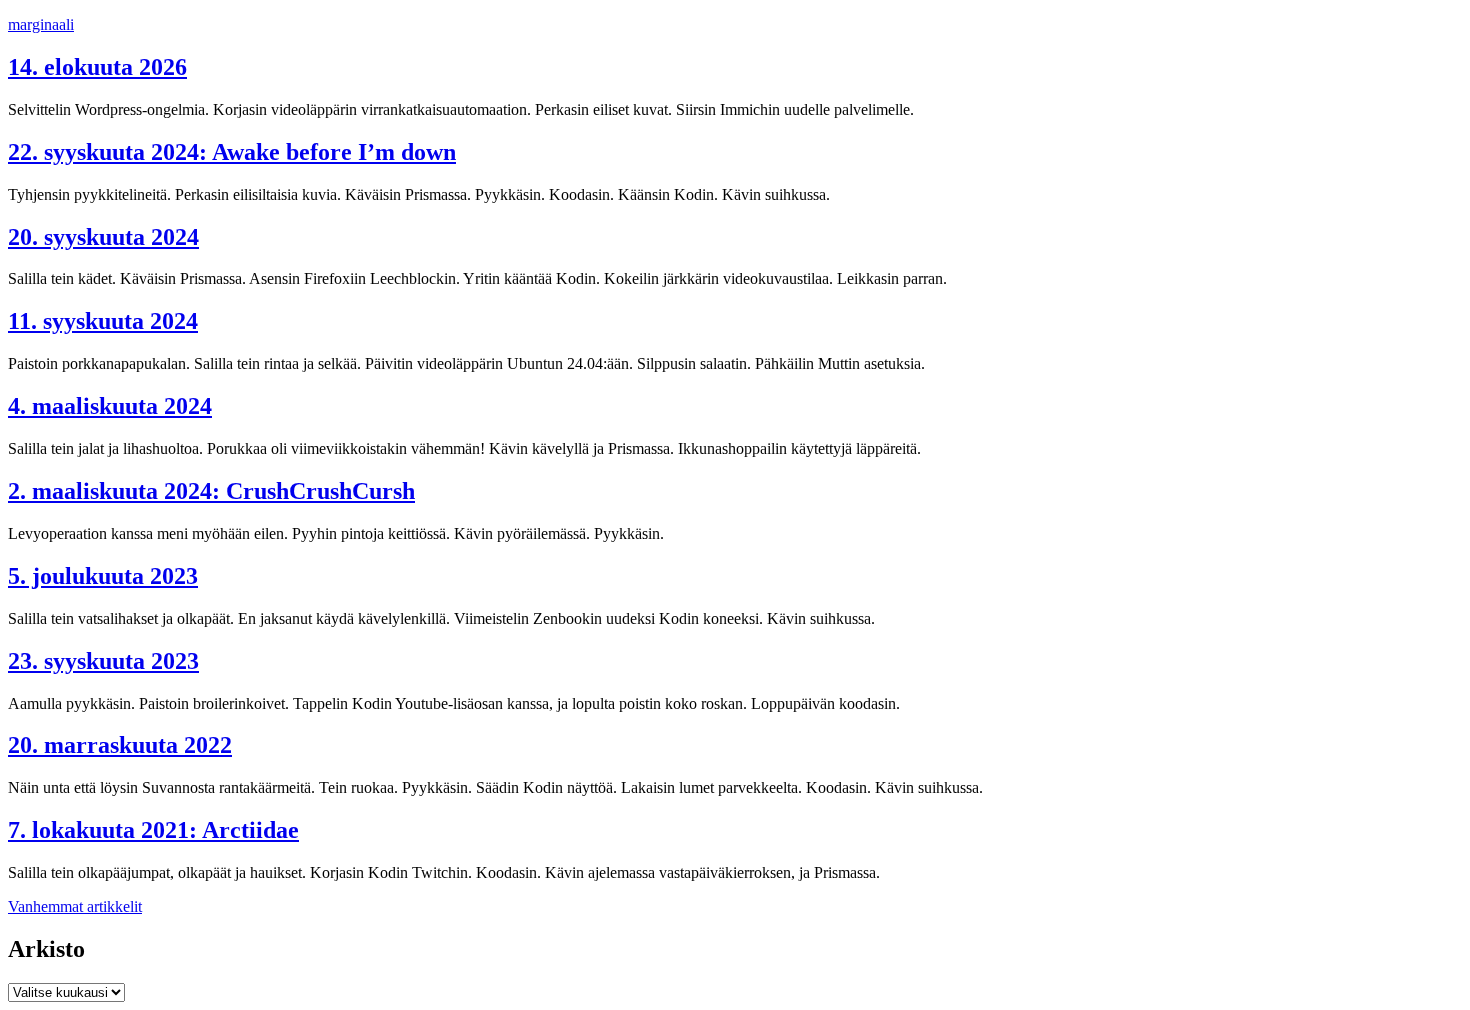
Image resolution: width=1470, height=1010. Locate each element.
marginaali (41, 24)
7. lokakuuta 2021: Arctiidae (153, 830)
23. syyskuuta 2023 (103, 661)
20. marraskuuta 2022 (120, 745)
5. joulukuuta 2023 (103, 576)
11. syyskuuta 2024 (103, 321)
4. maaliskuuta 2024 (110, 406)
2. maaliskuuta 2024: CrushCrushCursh (211, 491)
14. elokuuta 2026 (97, 67)
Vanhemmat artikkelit (75, 906)
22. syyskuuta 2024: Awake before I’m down (232, 152)
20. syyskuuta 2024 (103, 237)
